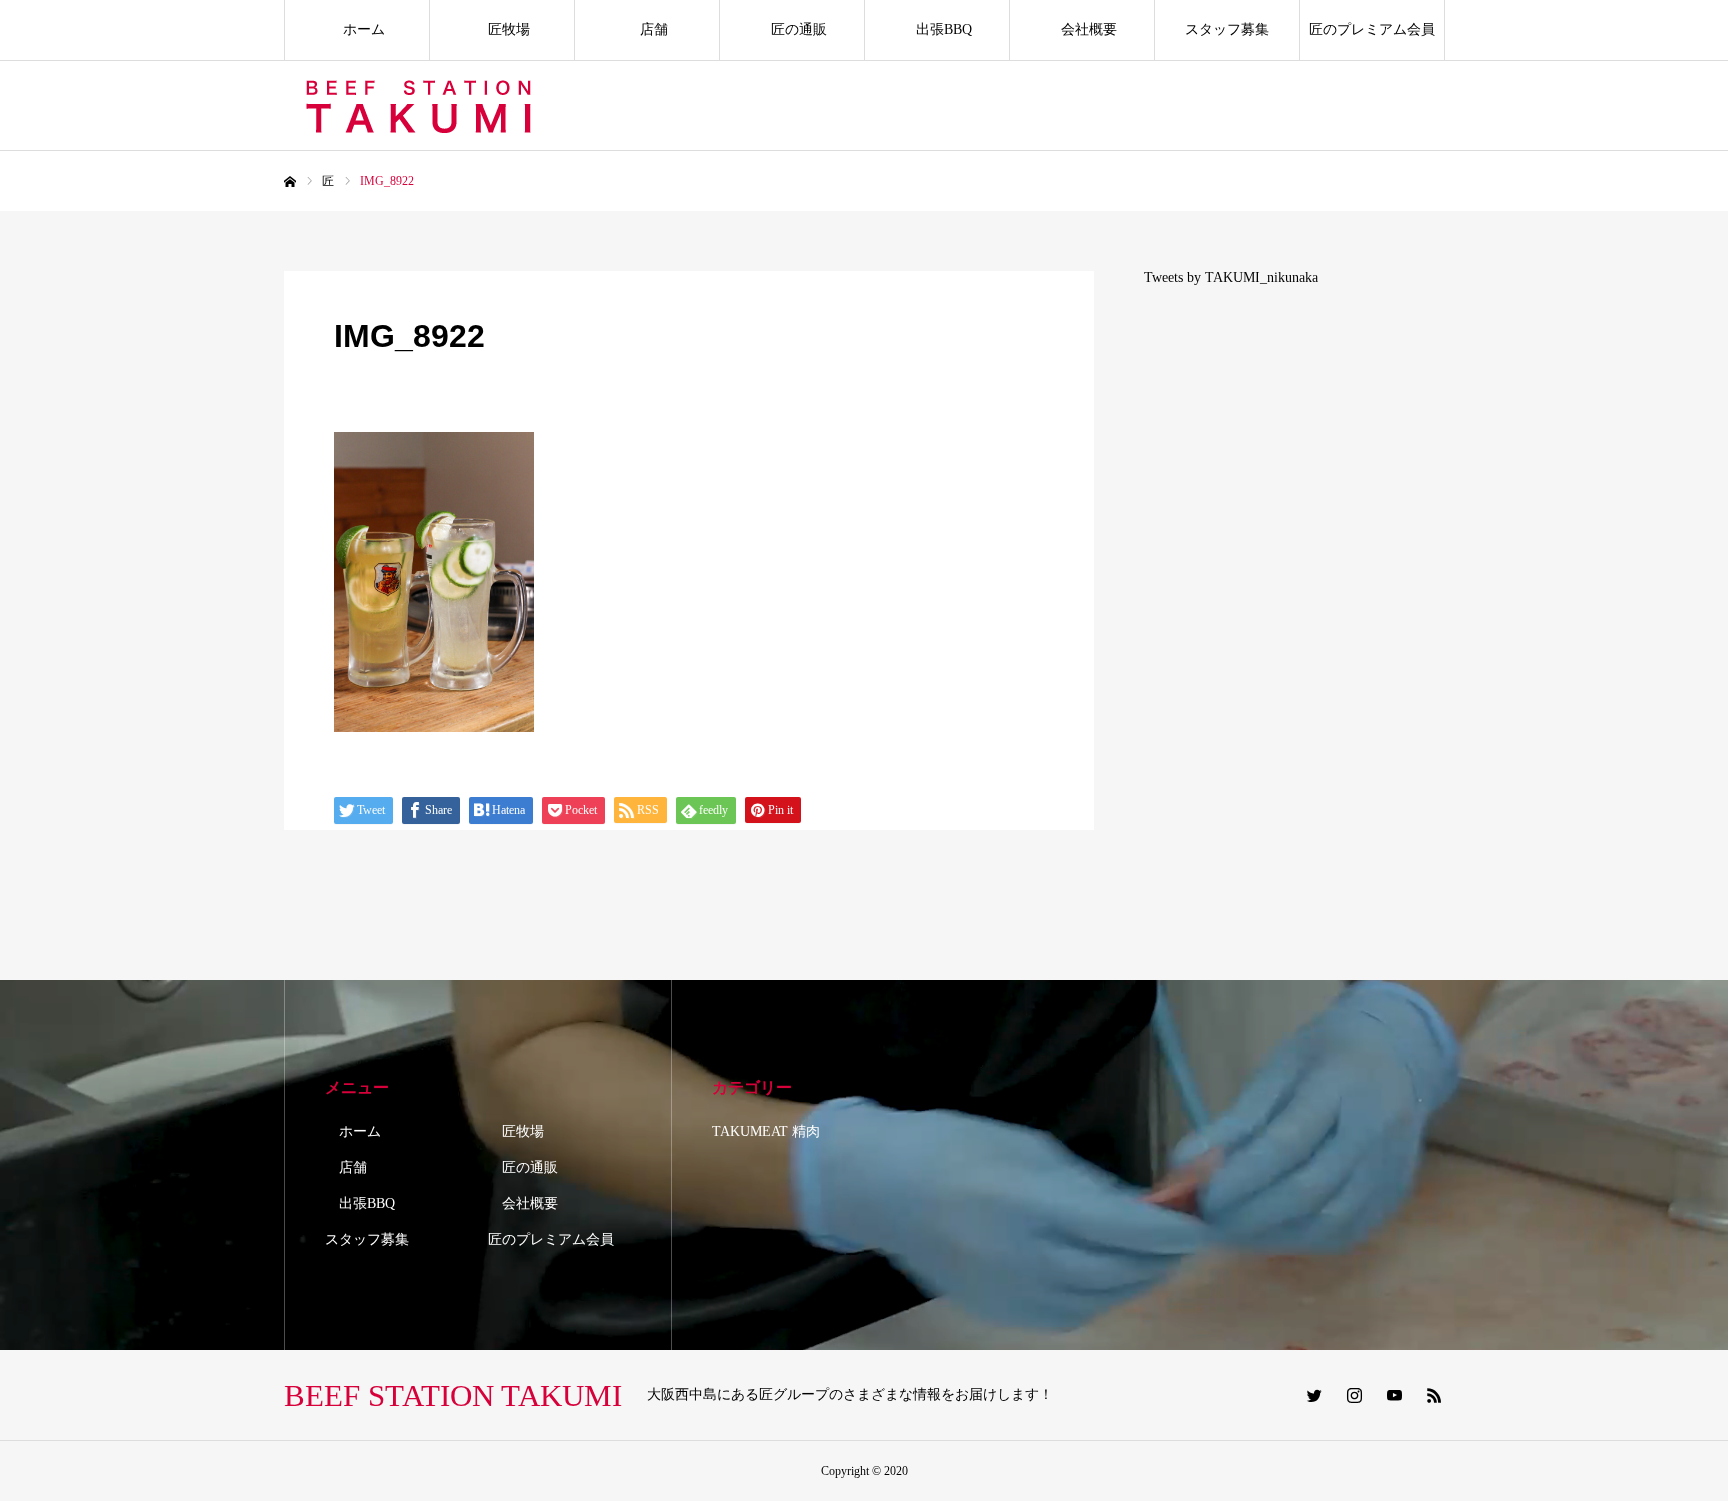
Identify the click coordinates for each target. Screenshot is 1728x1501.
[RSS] (1434, 1395)
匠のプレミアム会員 (1372, 29)
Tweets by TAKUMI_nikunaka (1231, 277)
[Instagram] (1354, 1395)
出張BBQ (937, 29)
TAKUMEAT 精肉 (766, 1131)
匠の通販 (792, 29)
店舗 (647, 29)
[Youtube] (1394, 1395)
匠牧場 (502, 29)
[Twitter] (1314, 1395)
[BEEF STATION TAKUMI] (421, 106)
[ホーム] (290, 182)
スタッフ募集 (1227, 29)
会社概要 (1082, 29)
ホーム (357, 29)
